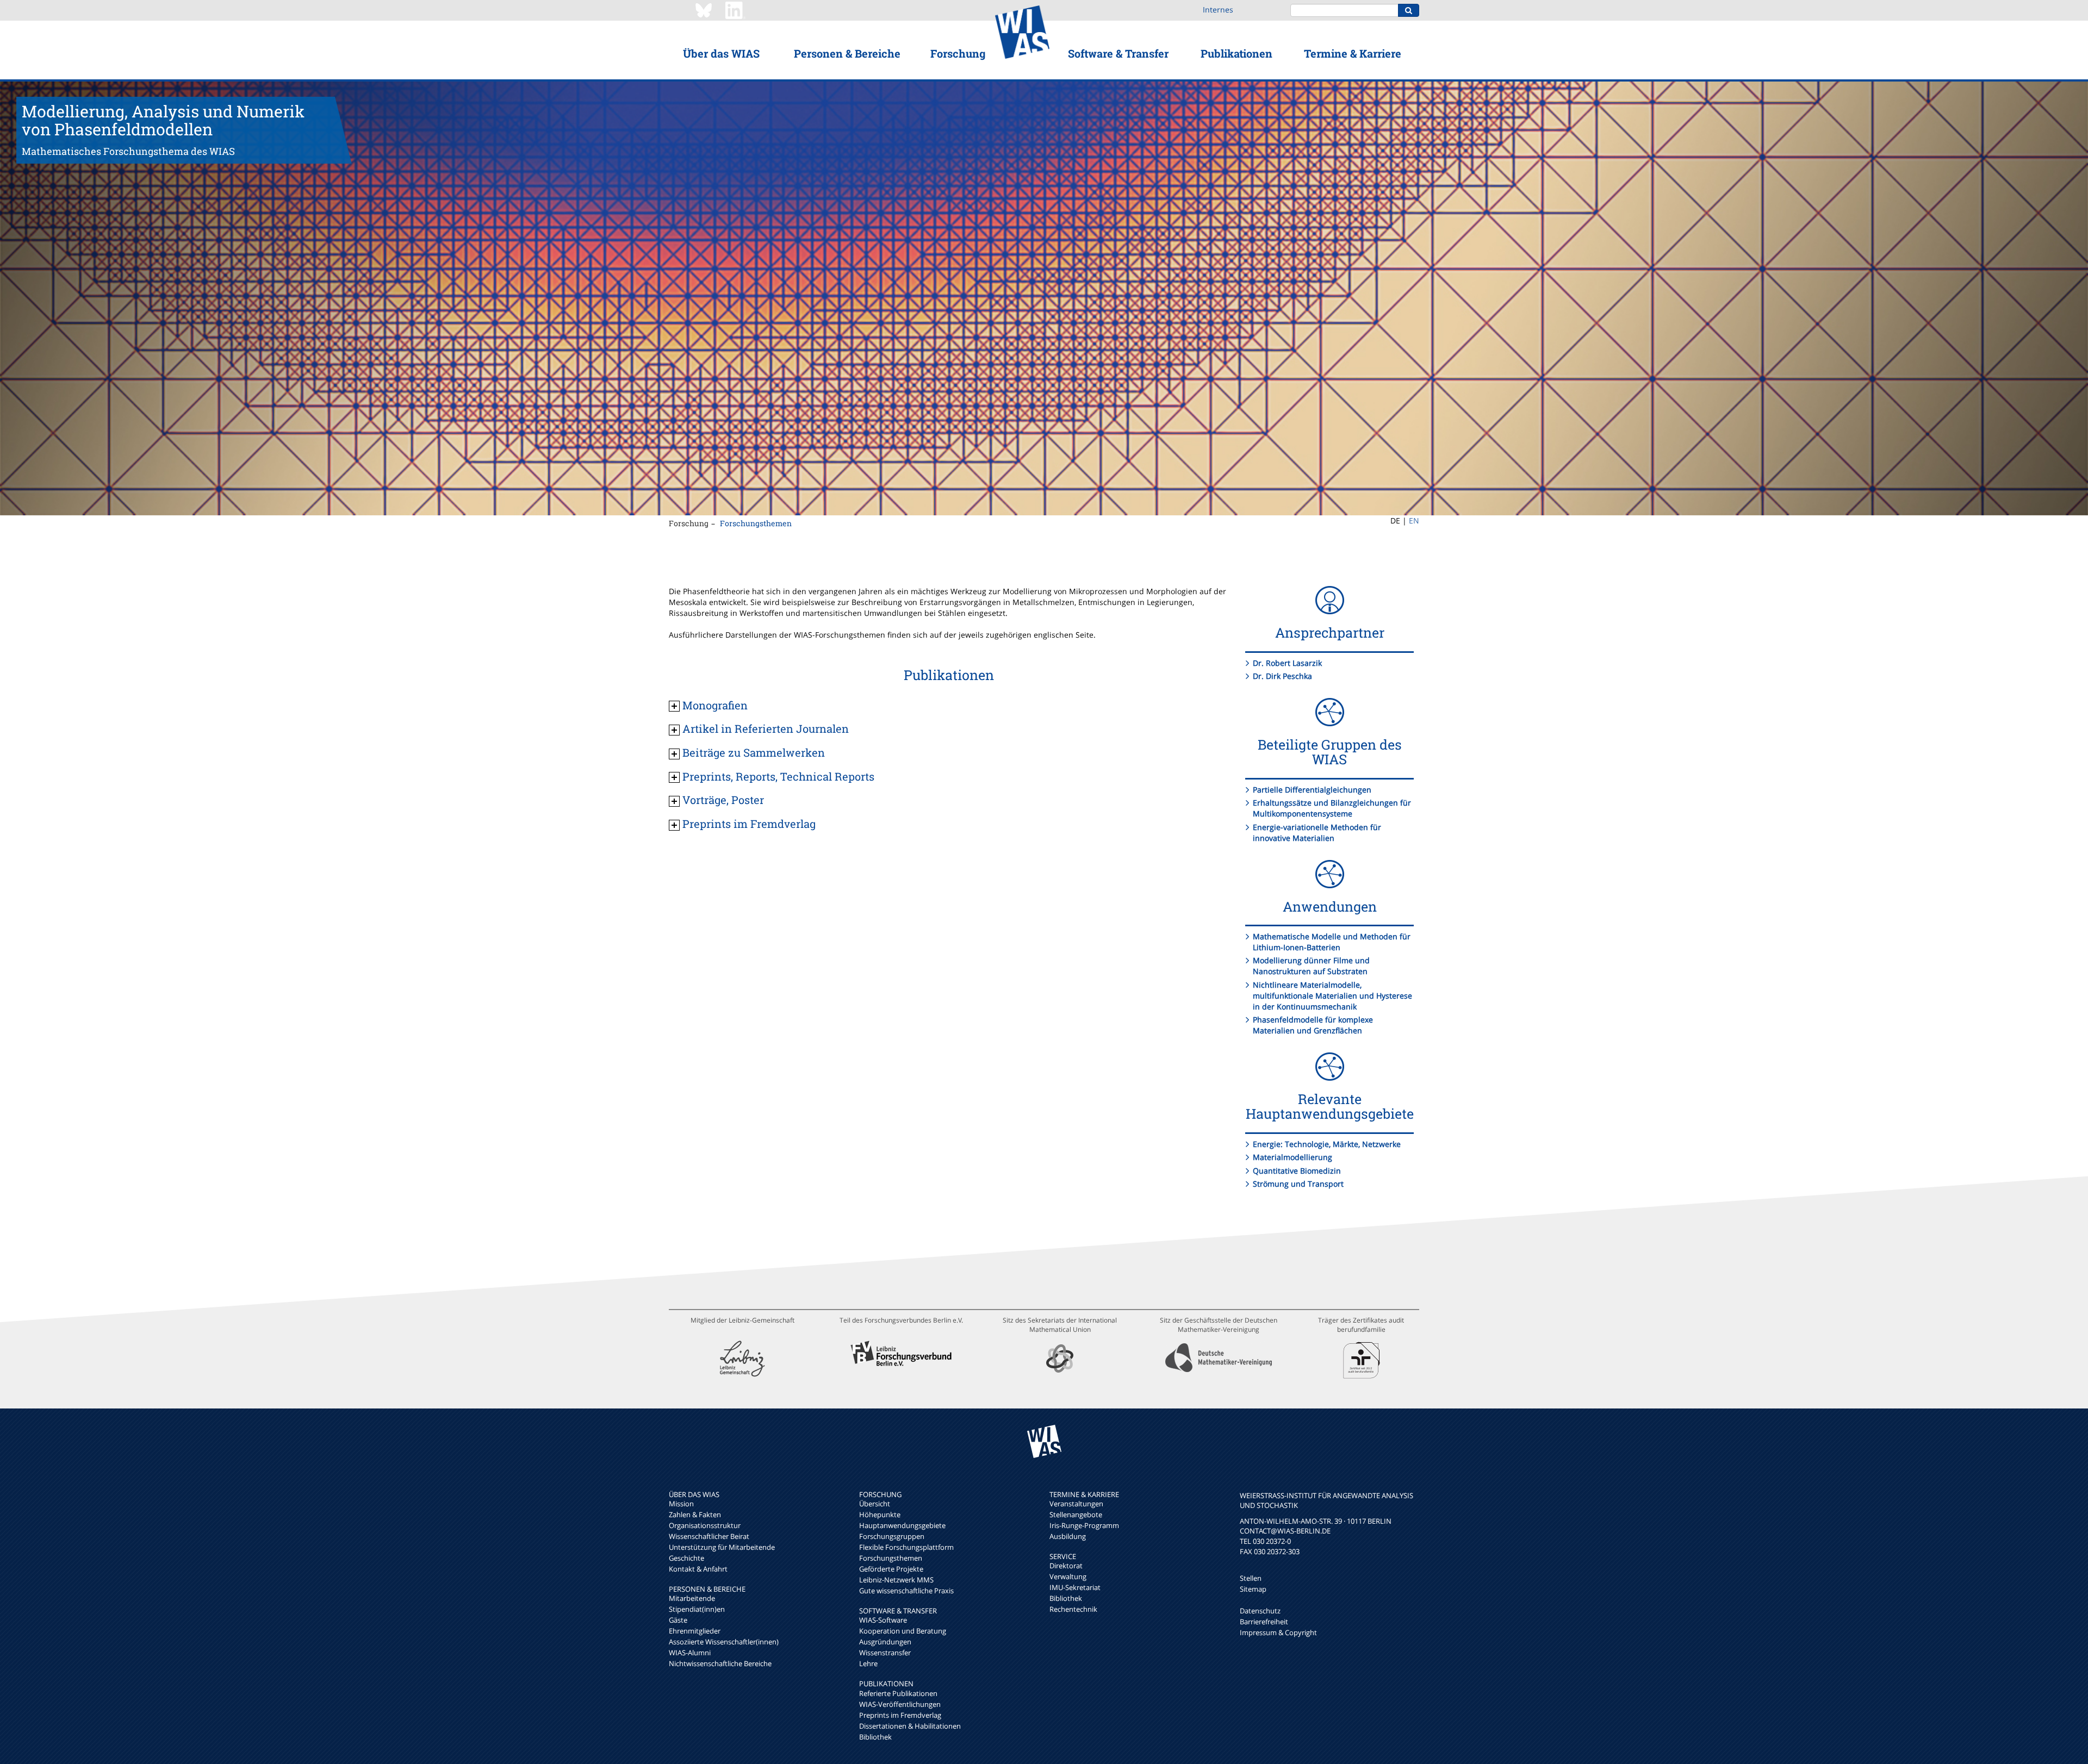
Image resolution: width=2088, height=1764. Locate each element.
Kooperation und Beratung (903, 1631)
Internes (1218, 10)
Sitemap (1253, 1589)
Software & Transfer (1118, 53)
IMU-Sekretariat (1075, 1587)
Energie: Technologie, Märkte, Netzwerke (1327, 1144)
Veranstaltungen (1076, 1504)
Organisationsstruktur (705, 1525)
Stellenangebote (1076, 1514)
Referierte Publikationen (898, 1693)
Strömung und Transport (1298, 1184)
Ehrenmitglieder (695, 1631)
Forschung (958, 53)
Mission (681, 1504)
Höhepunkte (880, 1514)
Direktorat (1066, 1566)
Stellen (1251, 1578)
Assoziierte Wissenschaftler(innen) (724, 1642)
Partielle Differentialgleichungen (1312, 790)
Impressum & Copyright (1278, 1632)
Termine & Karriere (1353, 53)
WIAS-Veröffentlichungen (900, 1704)
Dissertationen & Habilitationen (910, 1726)
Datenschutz (1260, 1611)
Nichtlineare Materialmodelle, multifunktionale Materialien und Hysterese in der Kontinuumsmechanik (1332, 996)
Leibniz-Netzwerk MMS (896, 1580)
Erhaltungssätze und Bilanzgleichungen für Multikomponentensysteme (1332, 808)
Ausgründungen (885, 1642)
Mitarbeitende (692, 1598)
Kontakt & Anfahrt (698, 1569)
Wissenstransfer (885, 1653)
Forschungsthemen (756, 523)
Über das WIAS (721, 53)
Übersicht (875, 1504)
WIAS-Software (883, 1620)
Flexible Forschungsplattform (906, 1547)
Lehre (868, 1663)
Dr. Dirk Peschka (1282, 676)
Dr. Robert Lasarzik (1287, 663)
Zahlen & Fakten (695, 1514)
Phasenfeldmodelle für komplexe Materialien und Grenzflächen (1313, 1025)
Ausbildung (1068, 1536)
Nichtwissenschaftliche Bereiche (720, 1663)
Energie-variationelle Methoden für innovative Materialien (1317, 833)
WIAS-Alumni (690, 1653)
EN (1414, 521)
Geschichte (686, 1558)
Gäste (678, 1620)
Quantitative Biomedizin (1297, 1171)
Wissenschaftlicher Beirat (709, 1536)
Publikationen (1236, 53)
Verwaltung (1068, 1576)
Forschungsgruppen (892, 1536)
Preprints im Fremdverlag (900, 1715)
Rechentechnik (1073, 1609)
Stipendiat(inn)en (697, 1609)
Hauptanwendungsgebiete (902, 1525)
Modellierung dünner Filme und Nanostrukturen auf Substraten (1311, 966)
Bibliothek (875, 1737)
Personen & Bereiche (847, 53)
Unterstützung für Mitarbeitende (722, 1547)
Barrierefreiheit (1264, 1622)
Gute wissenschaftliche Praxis (906, 1591)
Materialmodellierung (1292, 1157)
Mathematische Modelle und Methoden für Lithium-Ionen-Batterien (1332, 942)
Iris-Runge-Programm (1084, 1525)
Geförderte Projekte (891, 1569)
